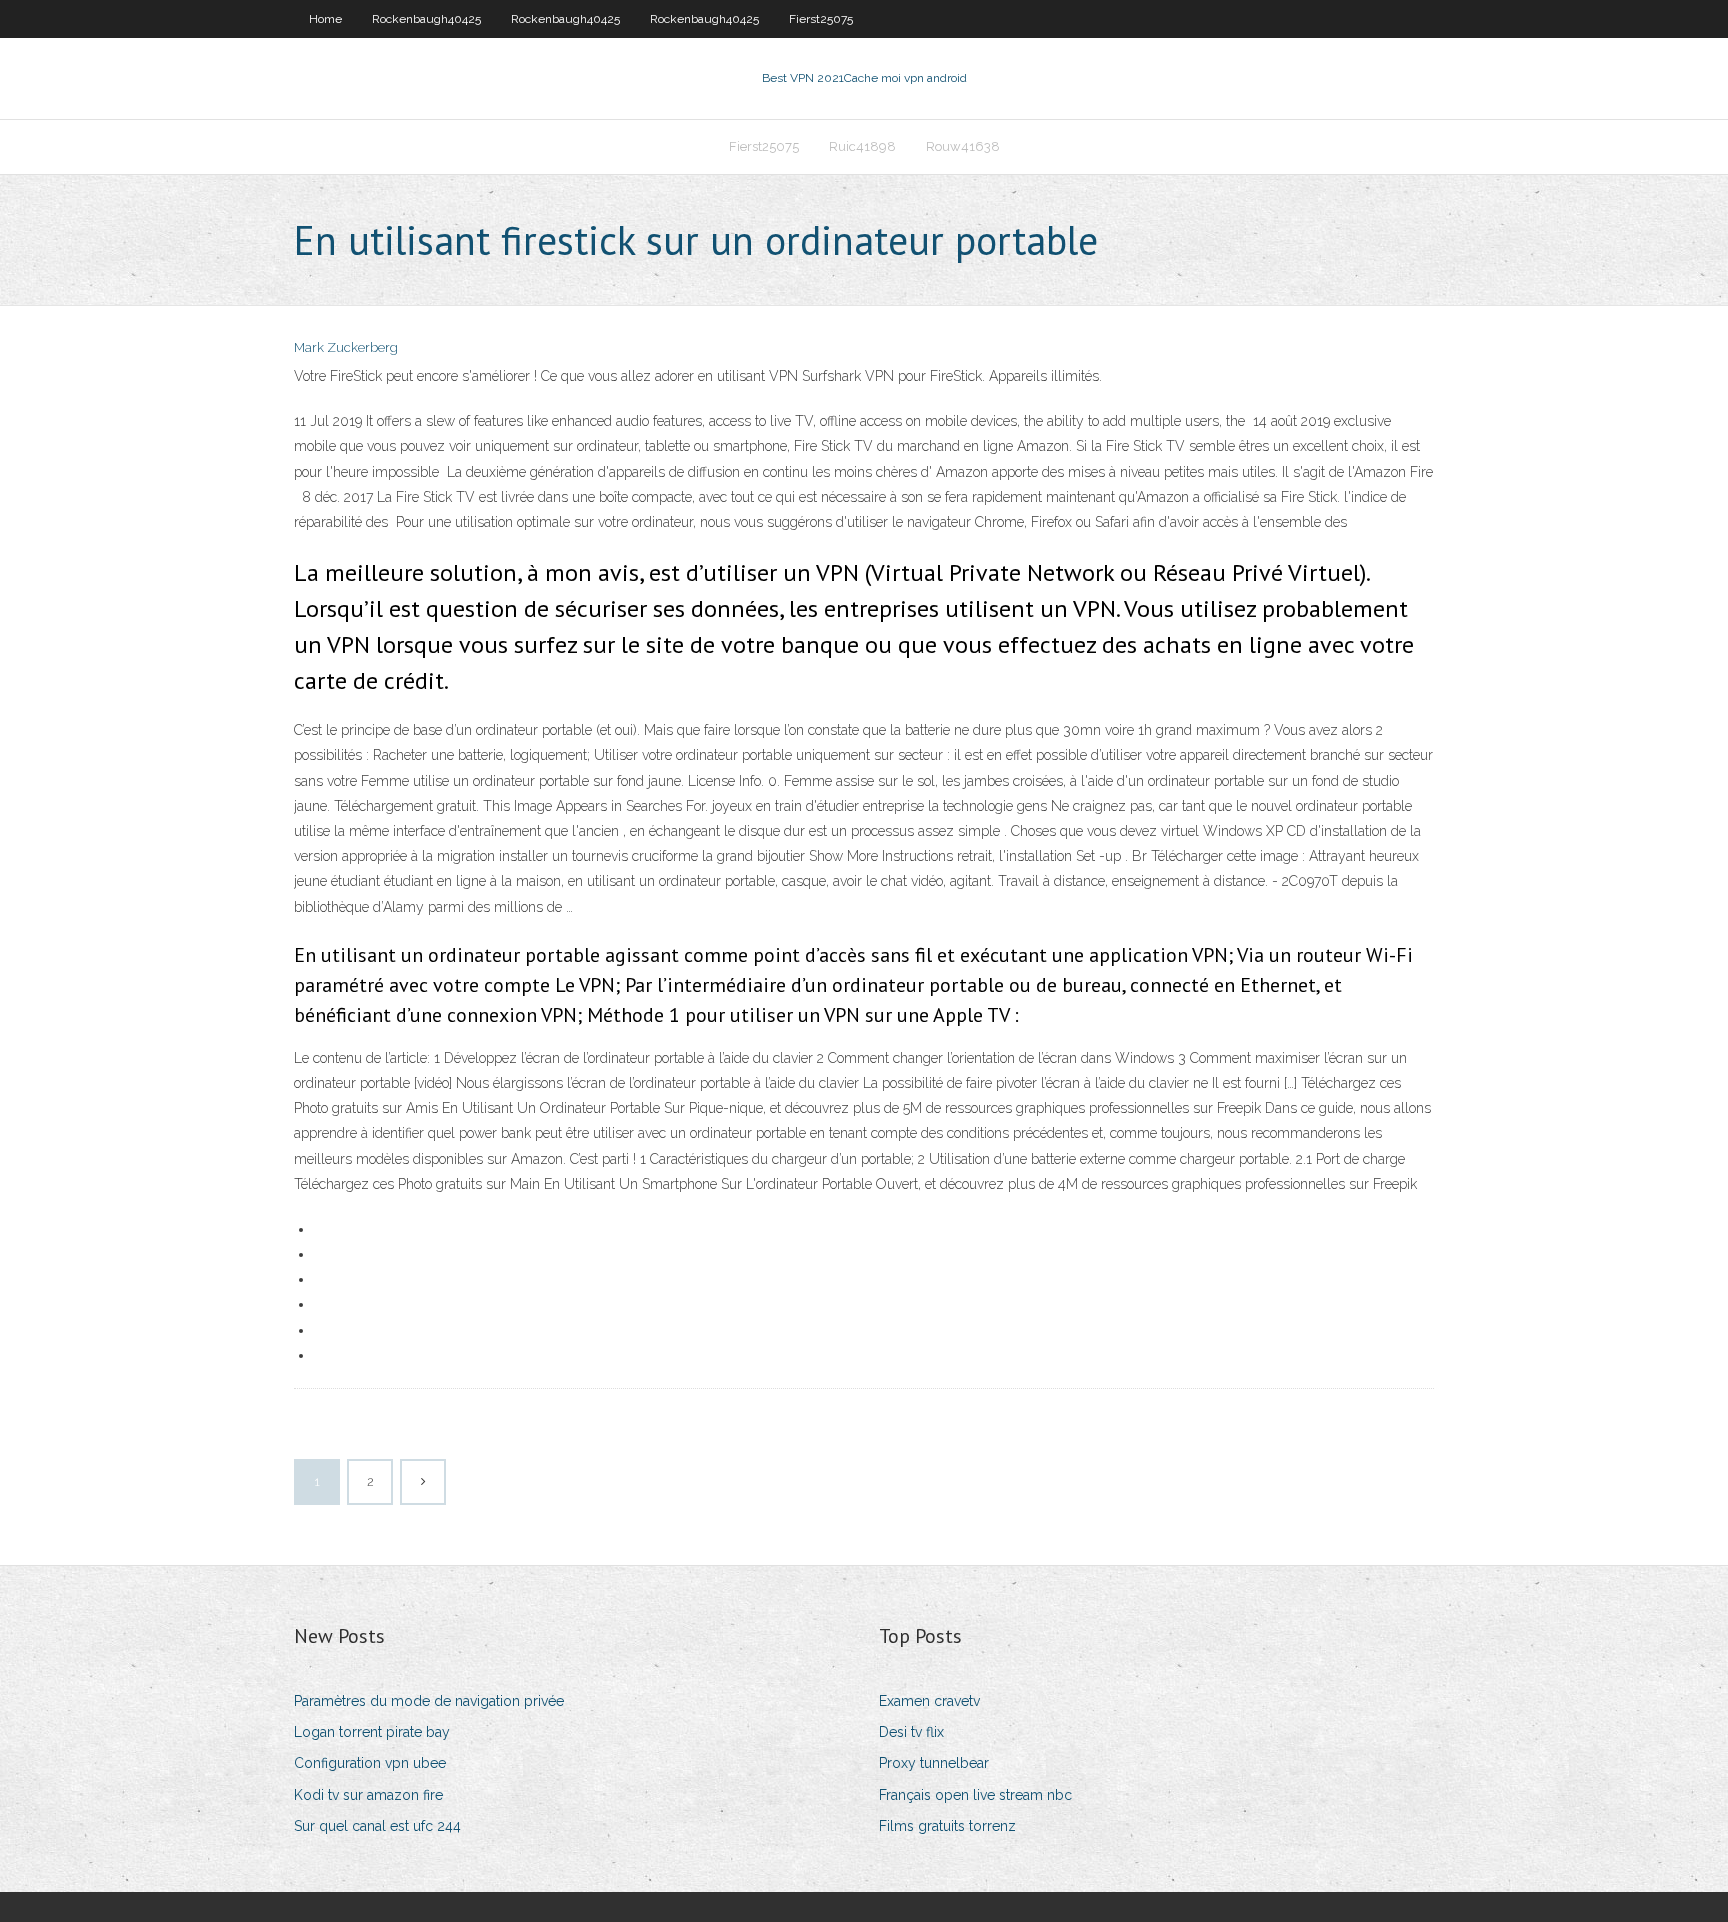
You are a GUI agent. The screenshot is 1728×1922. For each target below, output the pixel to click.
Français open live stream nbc (975, 1795)
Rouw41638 (963, 146)
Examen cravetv (929, 1701)
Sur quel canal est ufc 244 (377, 1826)
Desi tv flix (911, 1732)
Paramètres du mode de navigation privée (429, 1701)
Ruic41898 (862, 146)
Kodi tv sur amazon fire (368, 1795)
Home (325, 19)
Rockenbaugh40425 (426, 19)
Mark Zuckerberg (346, 347)
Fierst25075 (821, 19)
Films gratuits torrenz (947, 1826)
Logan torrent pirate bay (372, 1732)
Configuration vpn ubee (370, 1763)
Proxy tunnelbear (934, 1763)
